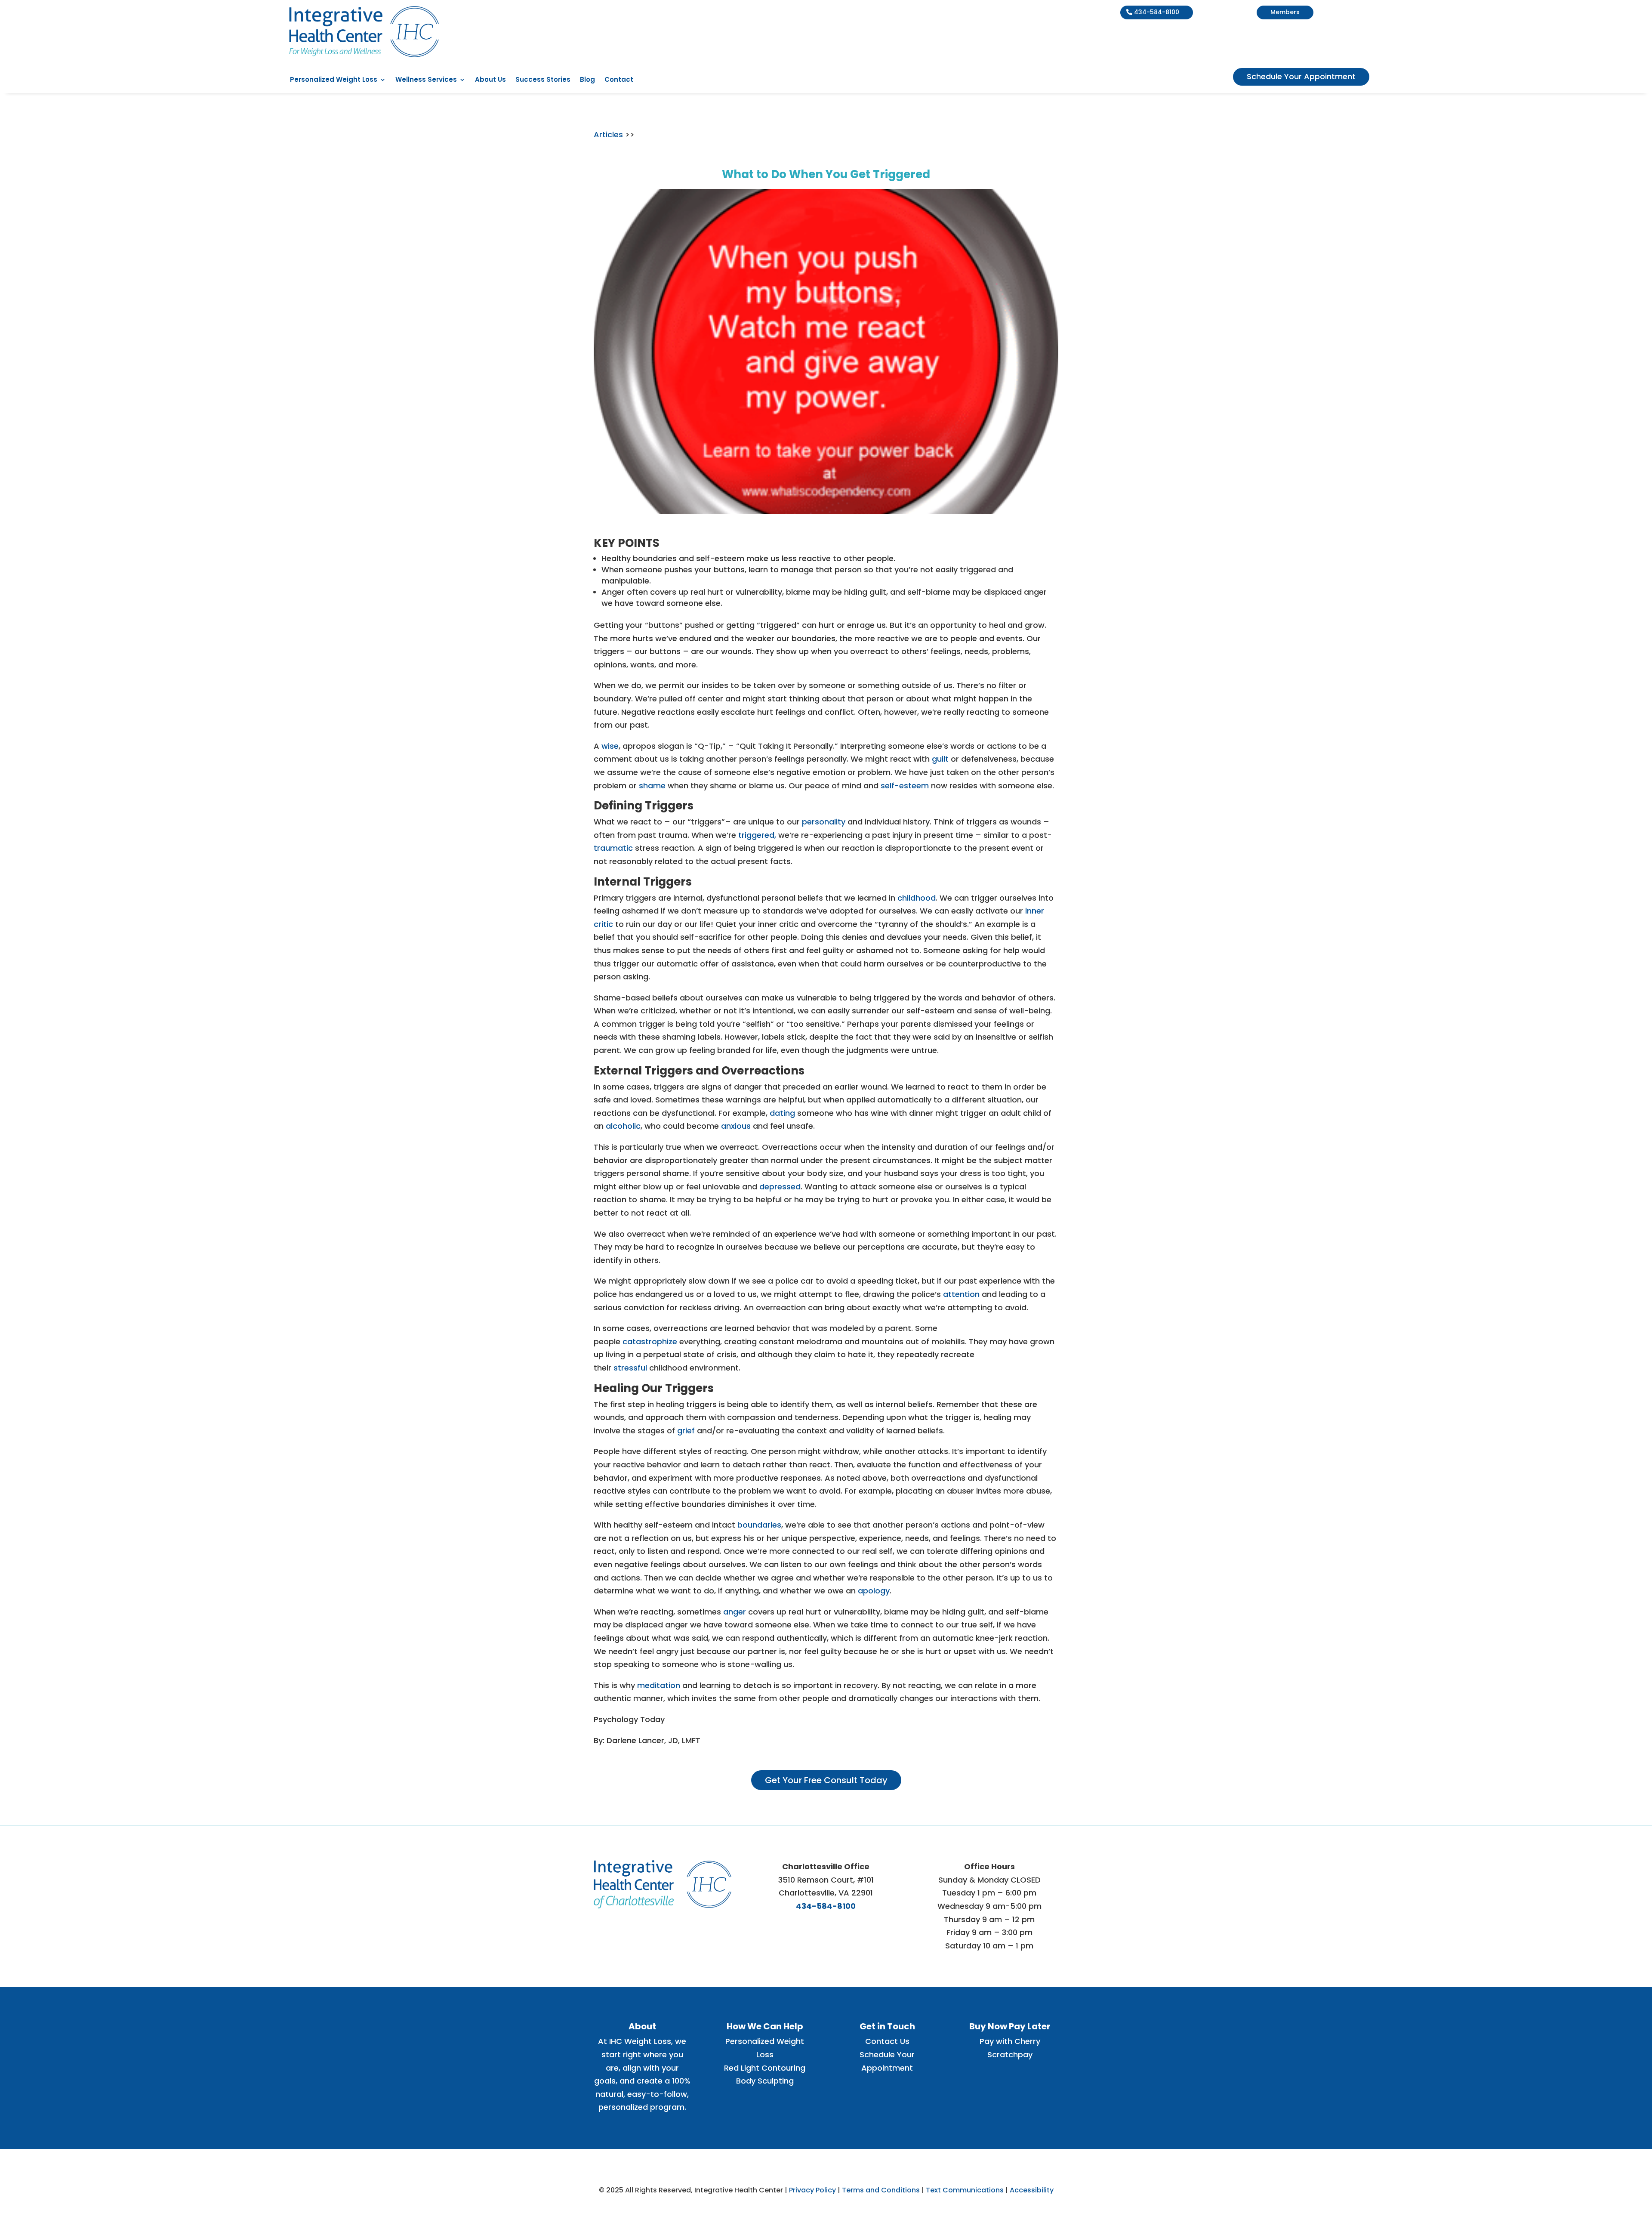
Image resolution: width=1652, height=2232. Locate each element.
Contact (619, 80)
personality (824, 822)
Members (1285, 12)
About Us (490, 80)
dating (782, 1113)
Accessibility (1032, 2190)
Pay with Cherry (1010, 2041)
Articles (609, 134)
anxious (736, 1126)
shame (652, 786)
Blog (587, 80)
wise (610, 746)
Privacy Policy (812, 2190)
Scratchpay (1010, 2054)
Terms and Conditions (881, 2190)
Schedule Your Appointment (1301, 76)
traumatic (613, 848)
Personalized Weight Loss (334, 80)
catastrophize (650, 1341)
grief (686, 1431)
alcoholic (623, 1126)
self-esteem (905, 786)
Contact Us (887, 2041)
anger (735, 1612)
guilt (940, 759)
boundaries (759, 1525)
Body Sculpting (765, 2081)
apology (874, 1591)
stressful (630, 1368)
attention (961, 1294)
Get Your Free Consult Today (826, 1780)
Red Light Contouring (765, 2068)
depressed (780, 1187)
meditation (659, 1685)
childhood (917, 898)
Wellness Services (426, 80)
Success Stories (543, 80)
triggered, (757, 835)
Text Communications (965, 2190)
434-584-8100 (1157, 12)
